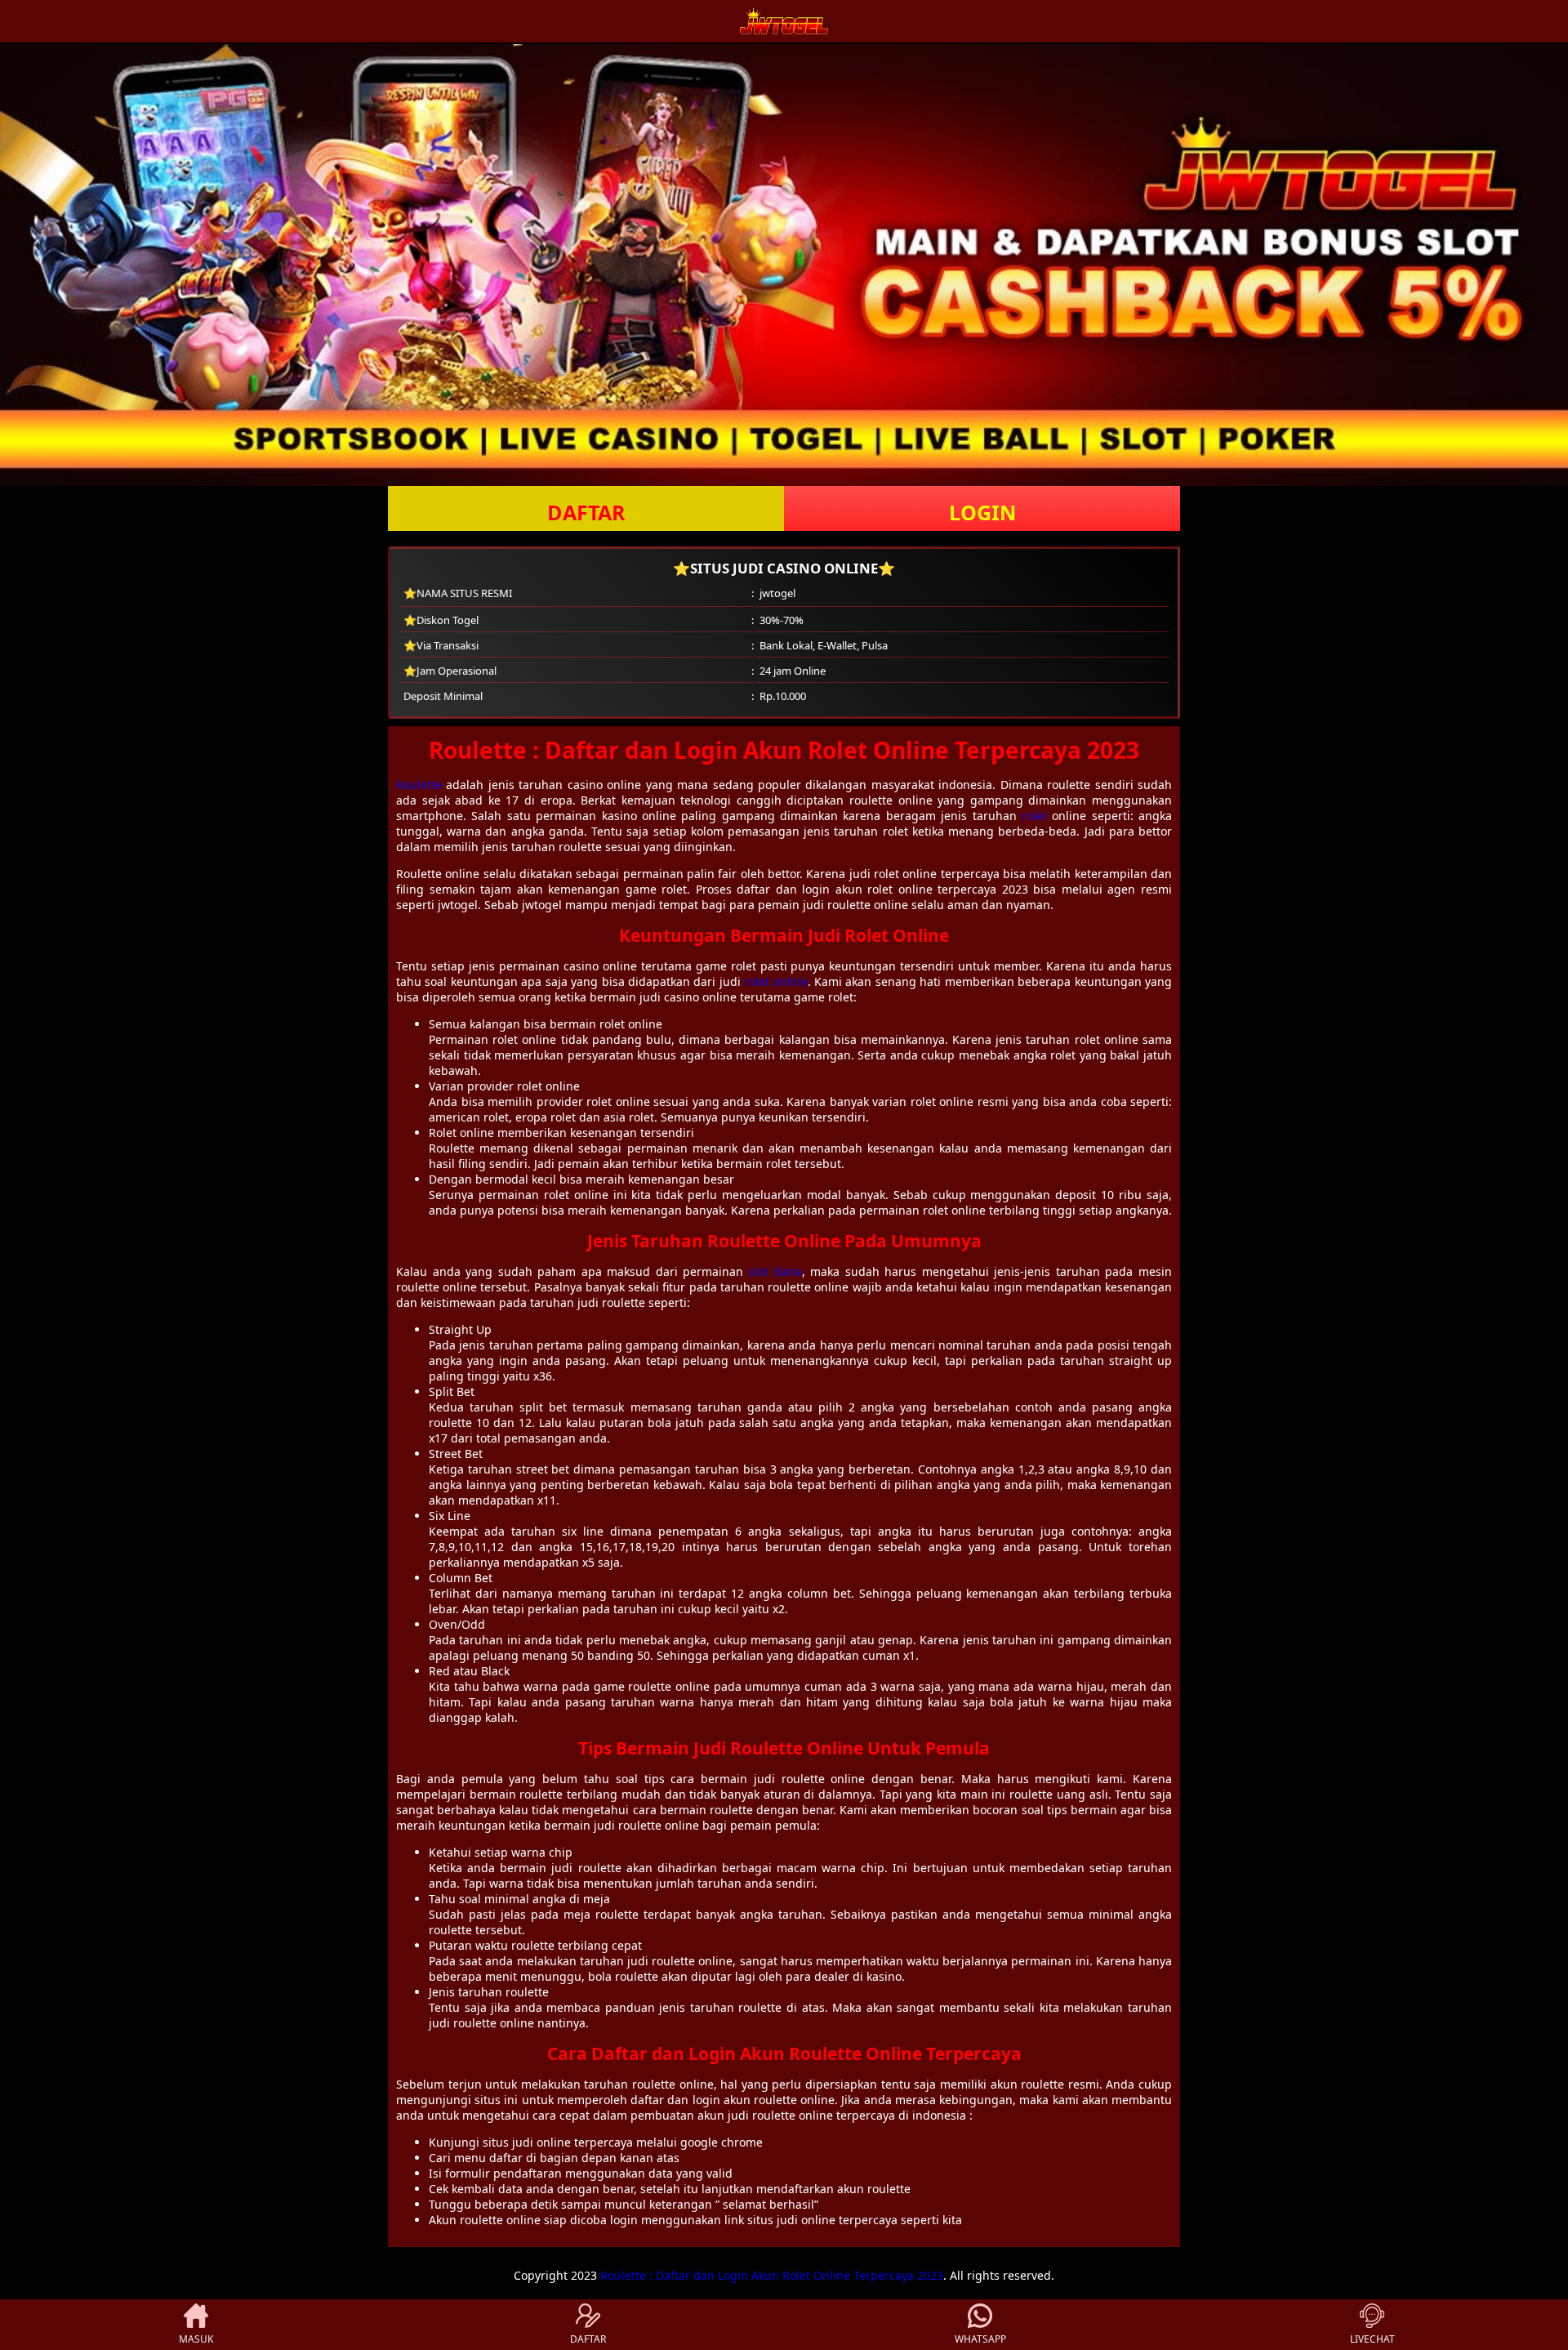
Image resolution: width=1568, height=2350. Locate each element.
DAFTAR (586, 512)
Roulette (419, 785)
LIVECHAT (1372, 2339)
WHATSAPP (980, 2339)
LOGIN (982, 512)
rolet (1034, 816)
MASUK (196, 2339)
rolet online (775, 981)
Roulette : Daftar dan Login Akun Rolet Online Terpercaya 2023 (772, 2275)
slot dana (775, 1271)
